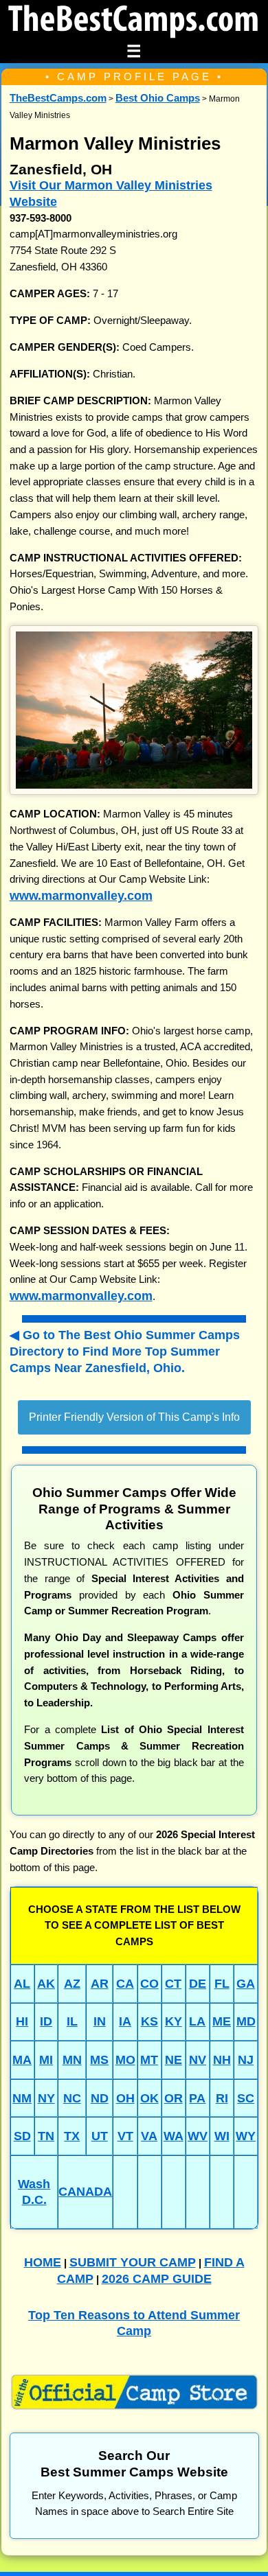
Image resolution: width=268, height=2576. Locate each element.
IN (100, 2021)
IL (72, 2021)
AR (100, 1983)
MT (149, 2059)
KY (174, 2021)
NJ (246, 2059)
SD (22, 2136)
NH (222, 2059)
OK (149, 2098)
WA (174, 2136)
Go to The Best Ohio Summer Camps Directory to (125, 1351)
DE (198, 1983)
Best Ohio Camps (158, 98)
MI (46, 2059)
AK (46, 1983)
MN (72, 2059)
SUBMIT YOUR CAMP (133, 2262)
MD (246, 2021)
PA (197, 2098)
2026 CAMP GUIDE (157, 2278)
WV (198, 2136)
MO (125, 2059)
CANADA (85, 2191)
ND (100, 2098)
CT (173, 1983)
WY (246, 2136)
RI (222, 2098)
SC (246, 2098)
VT (125, 2136)
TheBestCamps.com (58, 98)
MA (22, 2059)
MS (99, 2059)
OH (125, 2098)
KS (149, 2021)
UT (100, 2136)
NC (72, 2098)
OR (174, 2098)
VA (149, 2136)
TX (72, 2136)
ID (46, 2021)
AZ (72, 1983)
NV (198, 2059)
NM (22, 2098)
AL (22, 1983)
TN (46, 2136)
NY (46, 2098)
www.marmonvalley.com (81, 895)
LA (197, 2021)
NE (174, 2059)
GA (246, 1983)
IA (125, 2021)
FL (222, 1983)
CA (125, 1983)
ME (222, 2021)
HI (22, 2021)
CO (149, 1983)
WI (222, 2136)
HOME (43, 2262)
